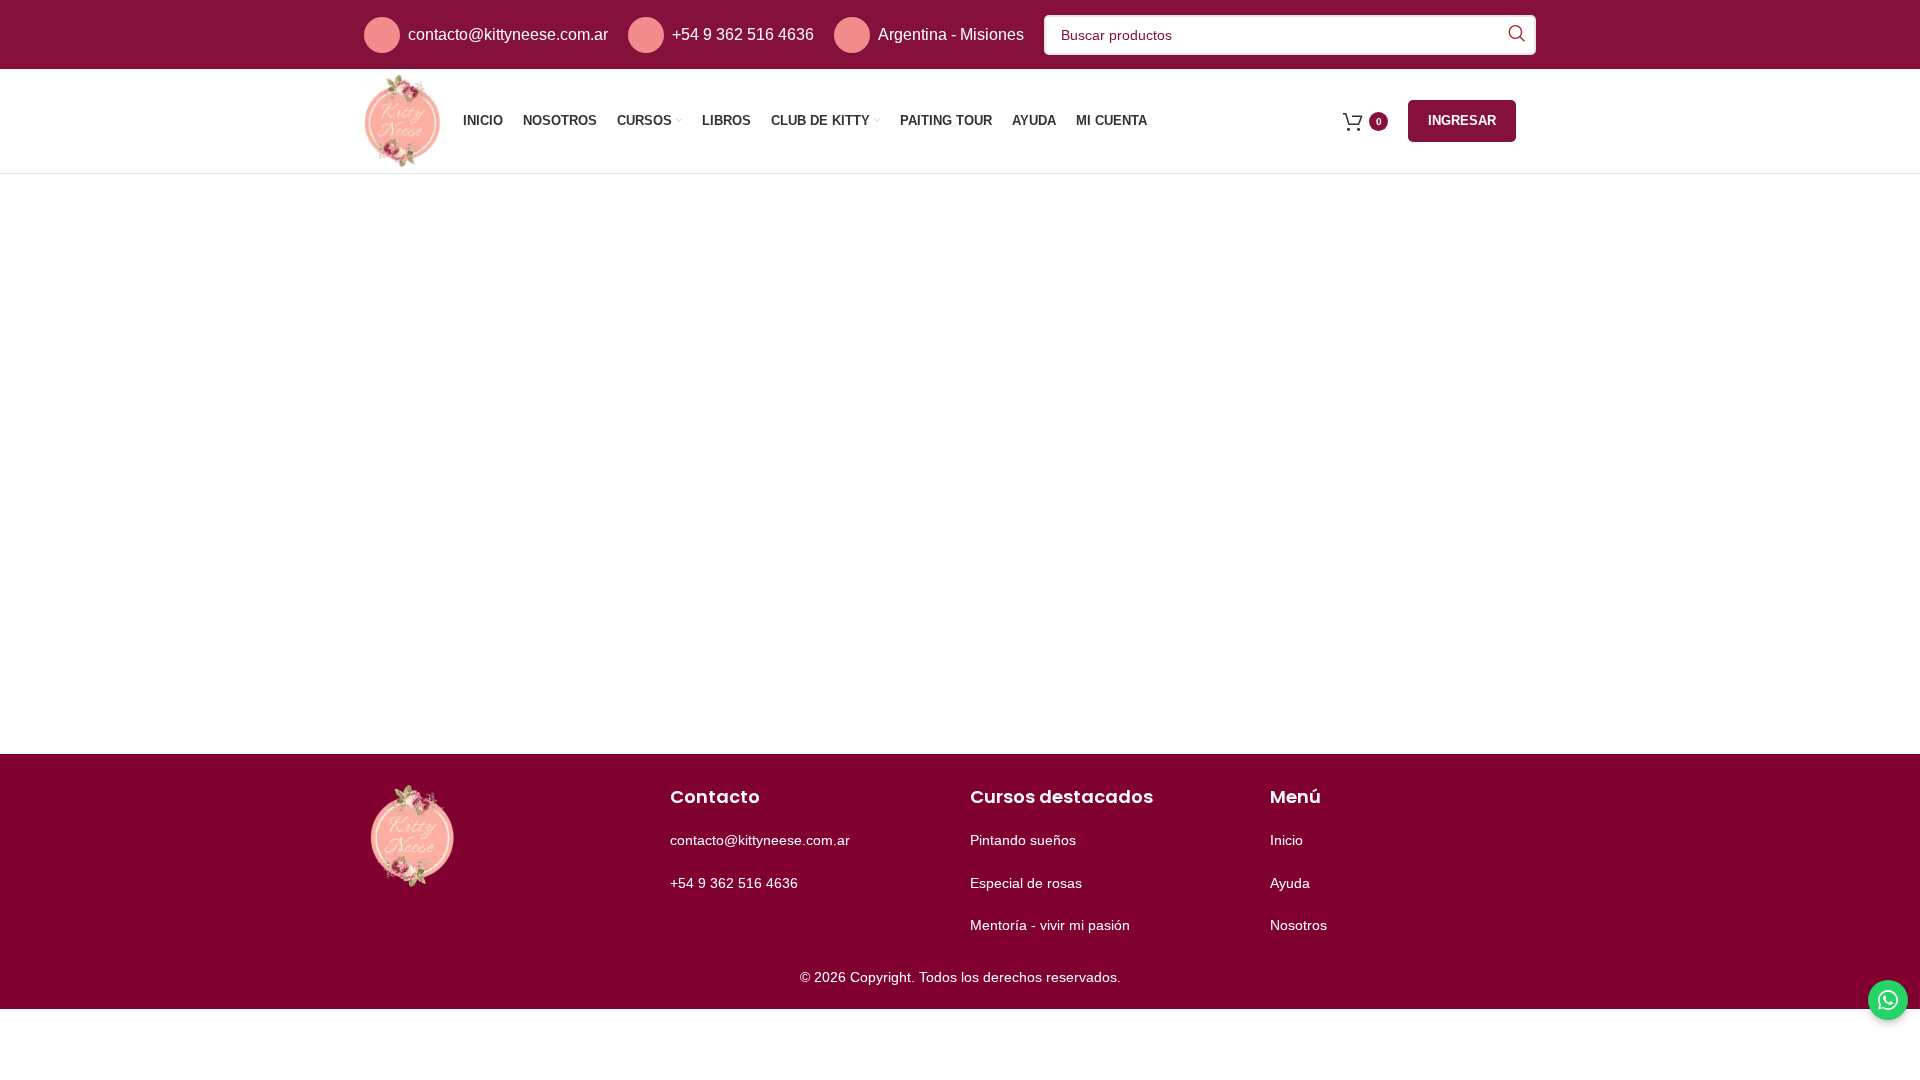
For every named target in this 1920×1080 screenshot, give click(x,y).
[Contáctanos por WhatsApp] (1888, 1000)
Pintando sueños (1023, 840)
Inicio (1286, 840)
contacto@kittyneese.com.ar (508, 34)
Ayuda (1290, 883)
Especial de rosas (1026, 883)
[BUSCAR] (1516, 35)
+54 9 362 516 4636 (743, 34)
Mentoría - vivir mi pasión (1050, 925)
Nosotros (1298, 925)
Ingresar (1462, 120)
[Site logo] (403, 120)
